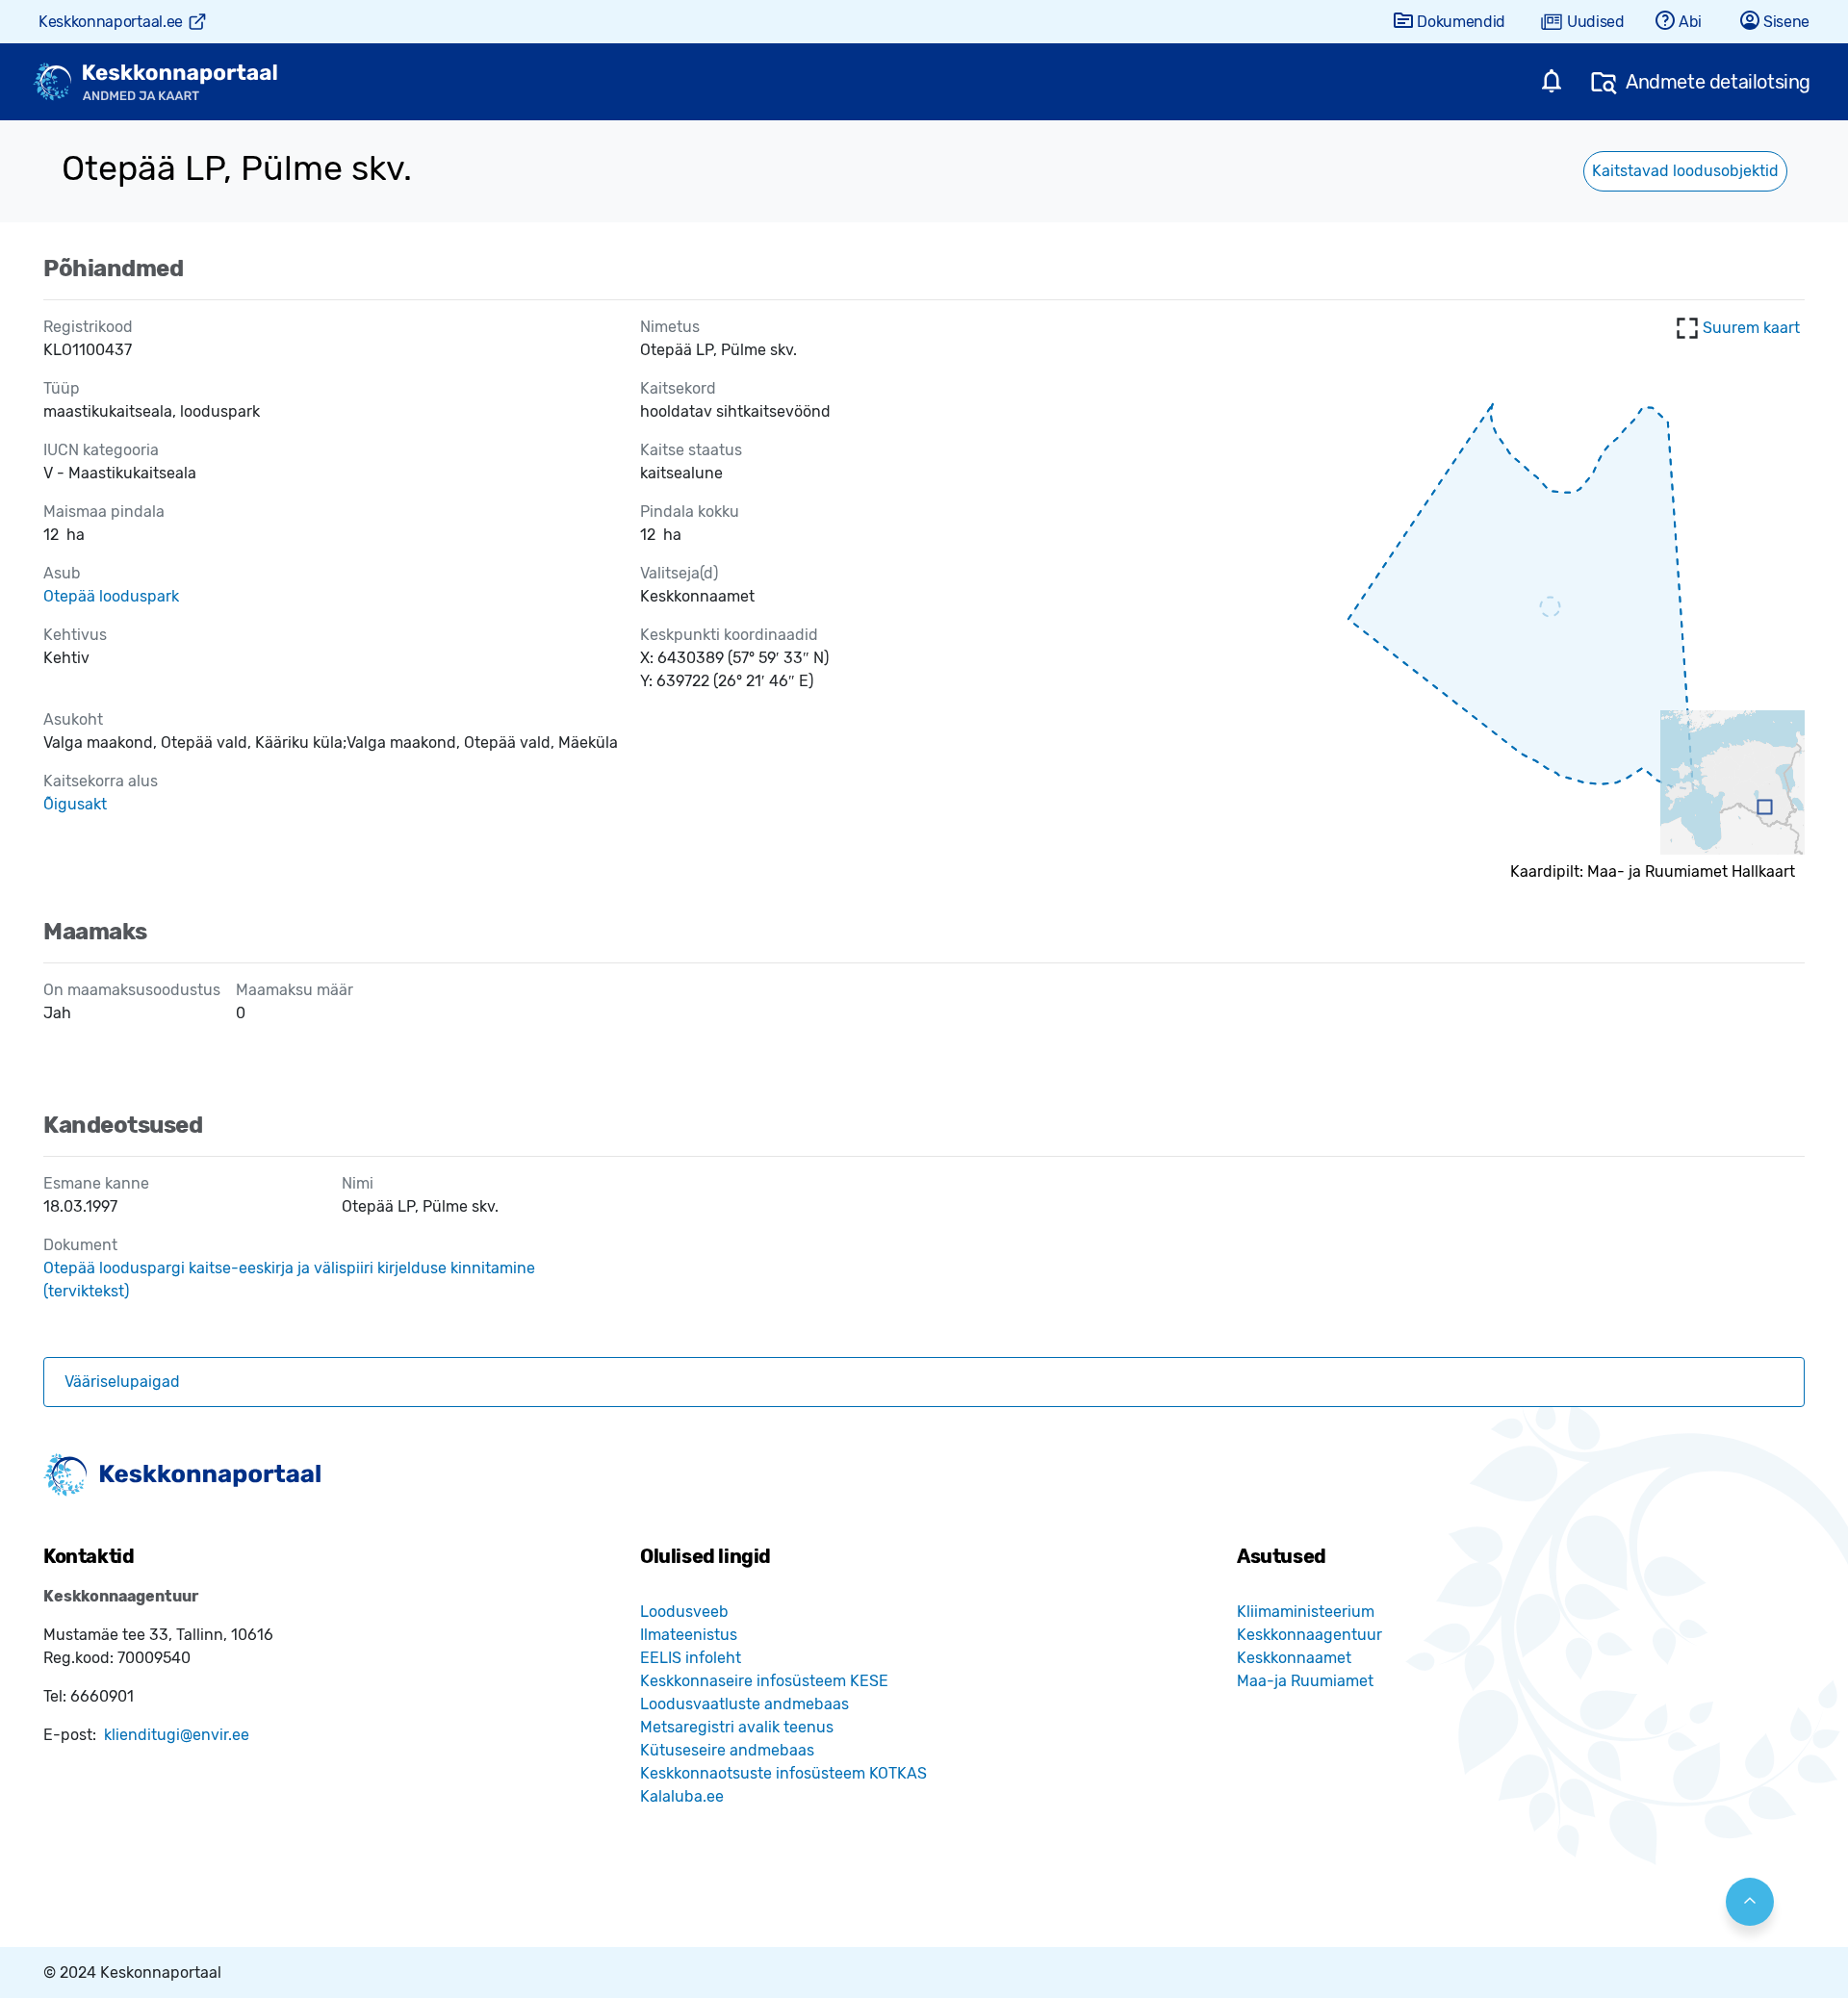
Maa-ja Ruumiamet (1305, 1681)
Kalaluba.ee (682, 1796)
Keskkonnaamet (1294, 1658)
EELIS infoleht (691, 1658)
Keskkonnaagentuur (1309, 1635)
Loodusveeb (684, 1612)
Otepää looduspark (111, 596)
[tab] (924, 1382)
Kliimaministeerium (1306, 1612)
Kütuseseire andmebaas (727, 1750)
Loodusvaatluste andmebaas (744, 1704)
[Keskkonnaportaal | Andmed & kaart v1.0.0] (155, 82)
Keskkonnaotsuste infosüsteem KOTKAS (783, 1773)
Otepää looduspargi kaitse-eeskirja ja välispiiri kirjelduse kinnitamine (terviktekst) (289, 1280)
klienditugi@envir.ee (177, 1735)
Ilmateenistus (689, 1635)
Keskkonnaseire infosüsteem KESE (764, 1681)
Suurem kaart (1751, 328)
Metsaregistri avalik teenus (737, 1727)
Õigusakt (75, 804)
